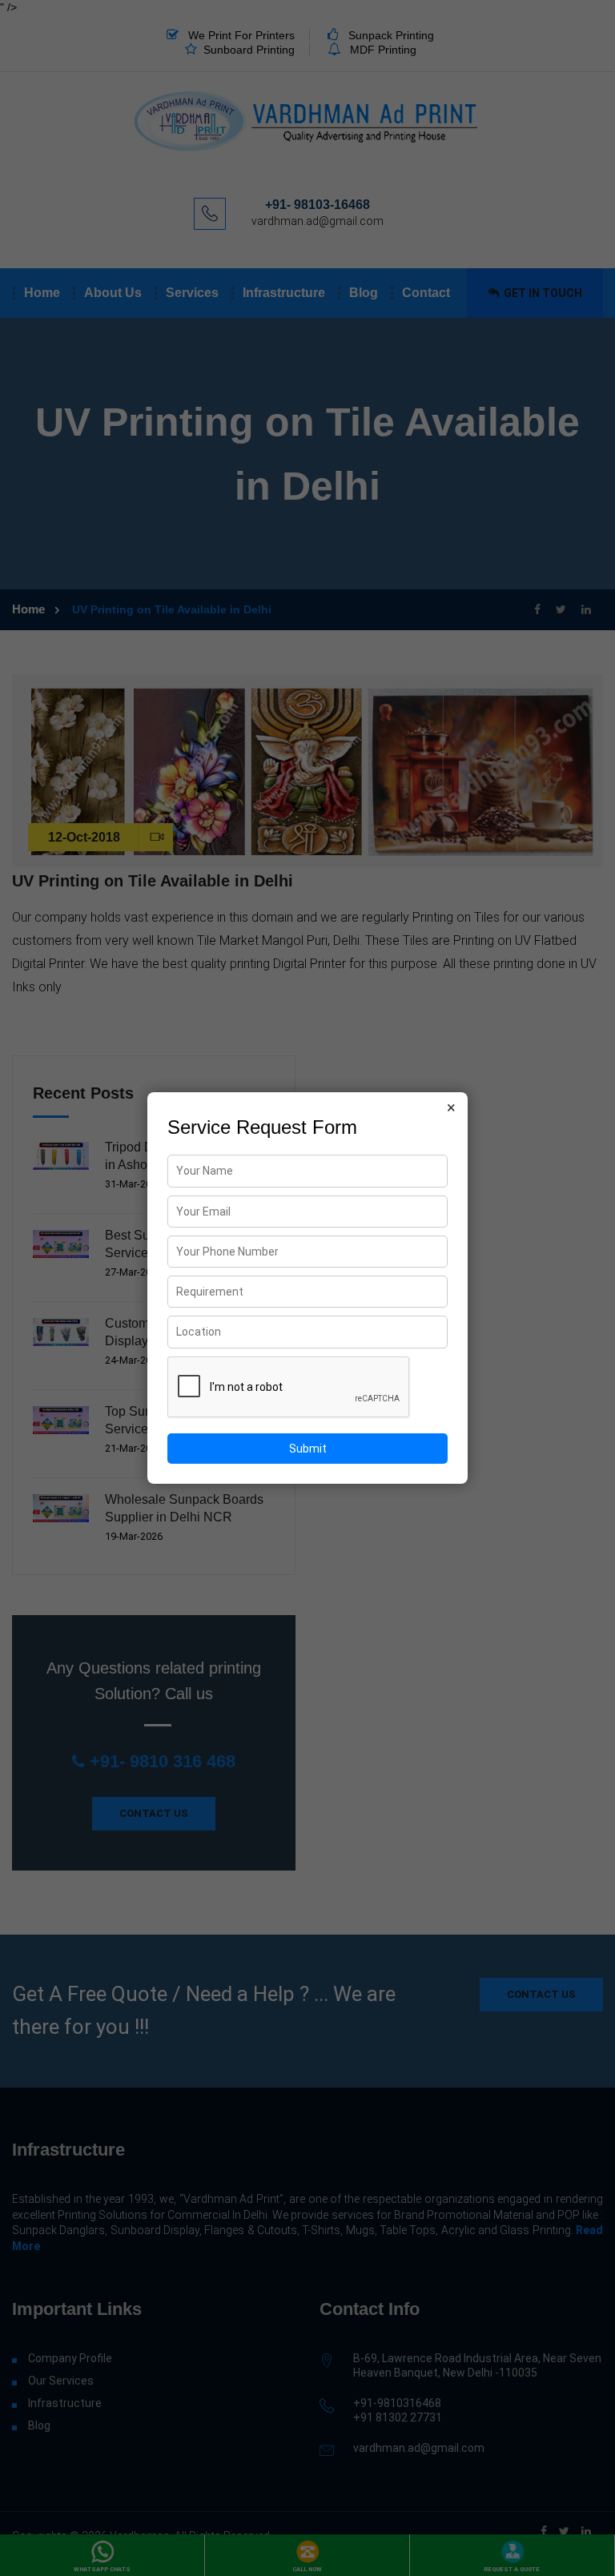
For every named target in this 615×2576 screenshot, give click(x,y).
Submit (308, 1449)
